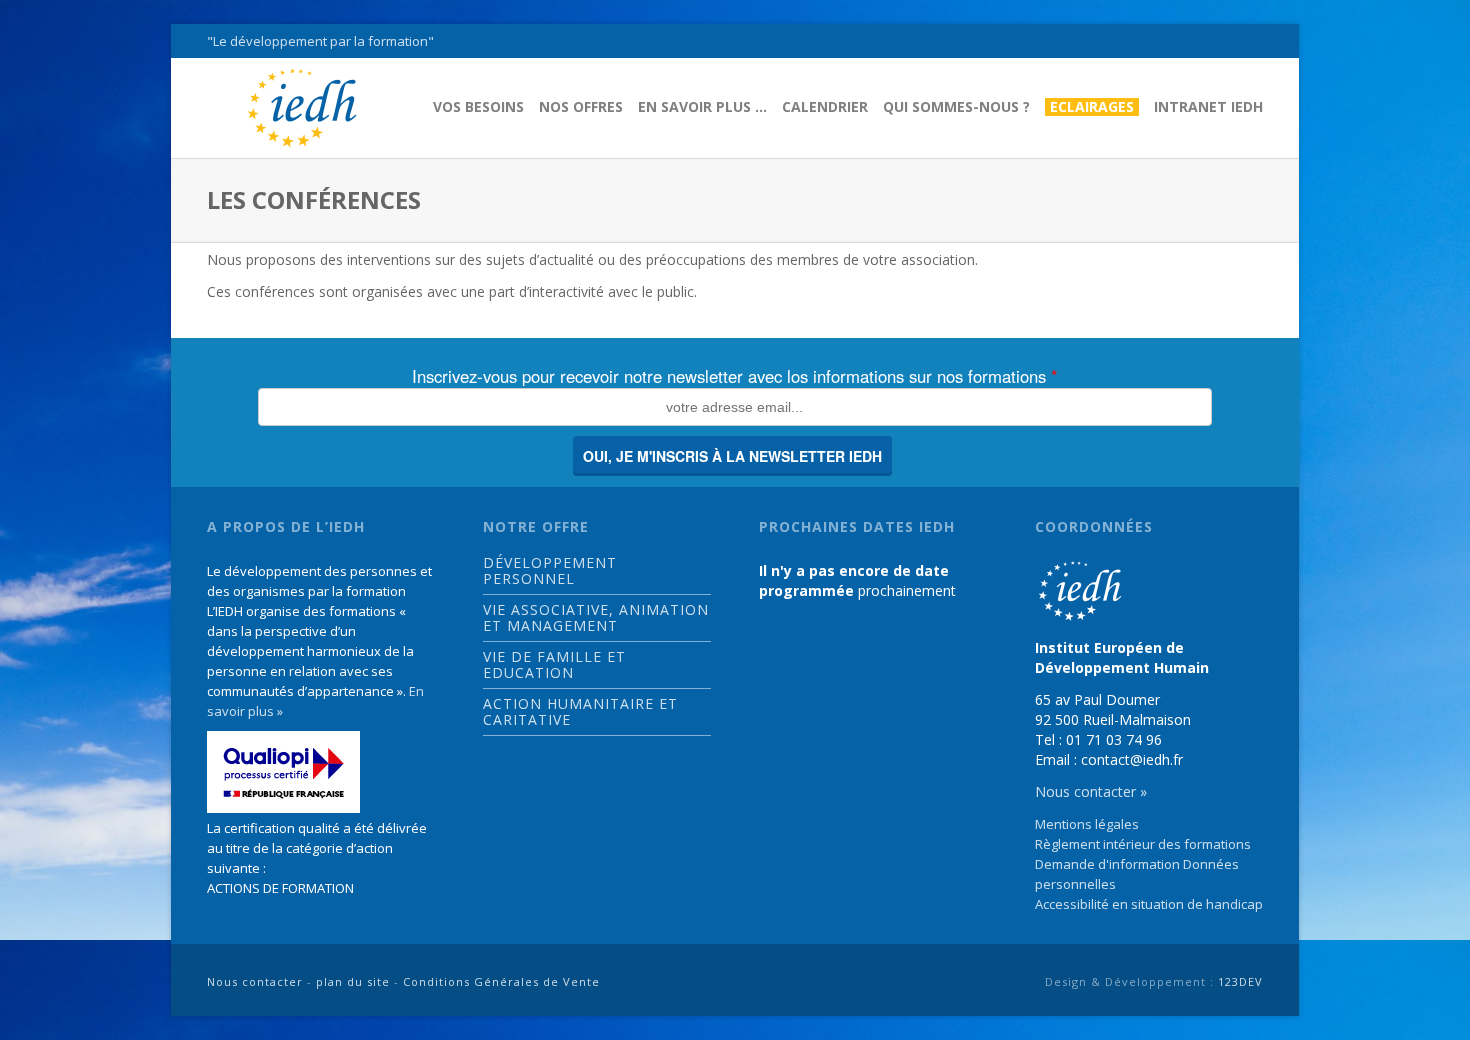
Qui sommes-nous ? (956, 107)
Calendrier (825, 107)
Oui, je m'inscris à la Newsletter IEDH (732, 456)
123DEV (1240, 981)
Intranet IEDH (1208, 107)
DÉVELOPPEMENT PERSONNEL (550, 571)
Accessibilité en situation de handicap (1149, 904)
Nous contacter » (1091, 791)
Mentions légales (1087, 824)
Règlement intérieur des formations (1143, 844)
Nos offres (581, 107)
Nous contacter (255, 981)
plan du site (353, 981)
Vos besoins (478, 107)
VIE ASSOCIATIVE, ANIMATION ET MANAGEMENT (596, 618)
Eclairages (1092, 107)
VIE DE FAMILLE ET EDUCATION (554, 665)
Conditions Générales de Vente (501, 981)
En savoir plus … (702, 107)
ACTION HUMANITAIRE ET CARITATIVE (580, 712)
